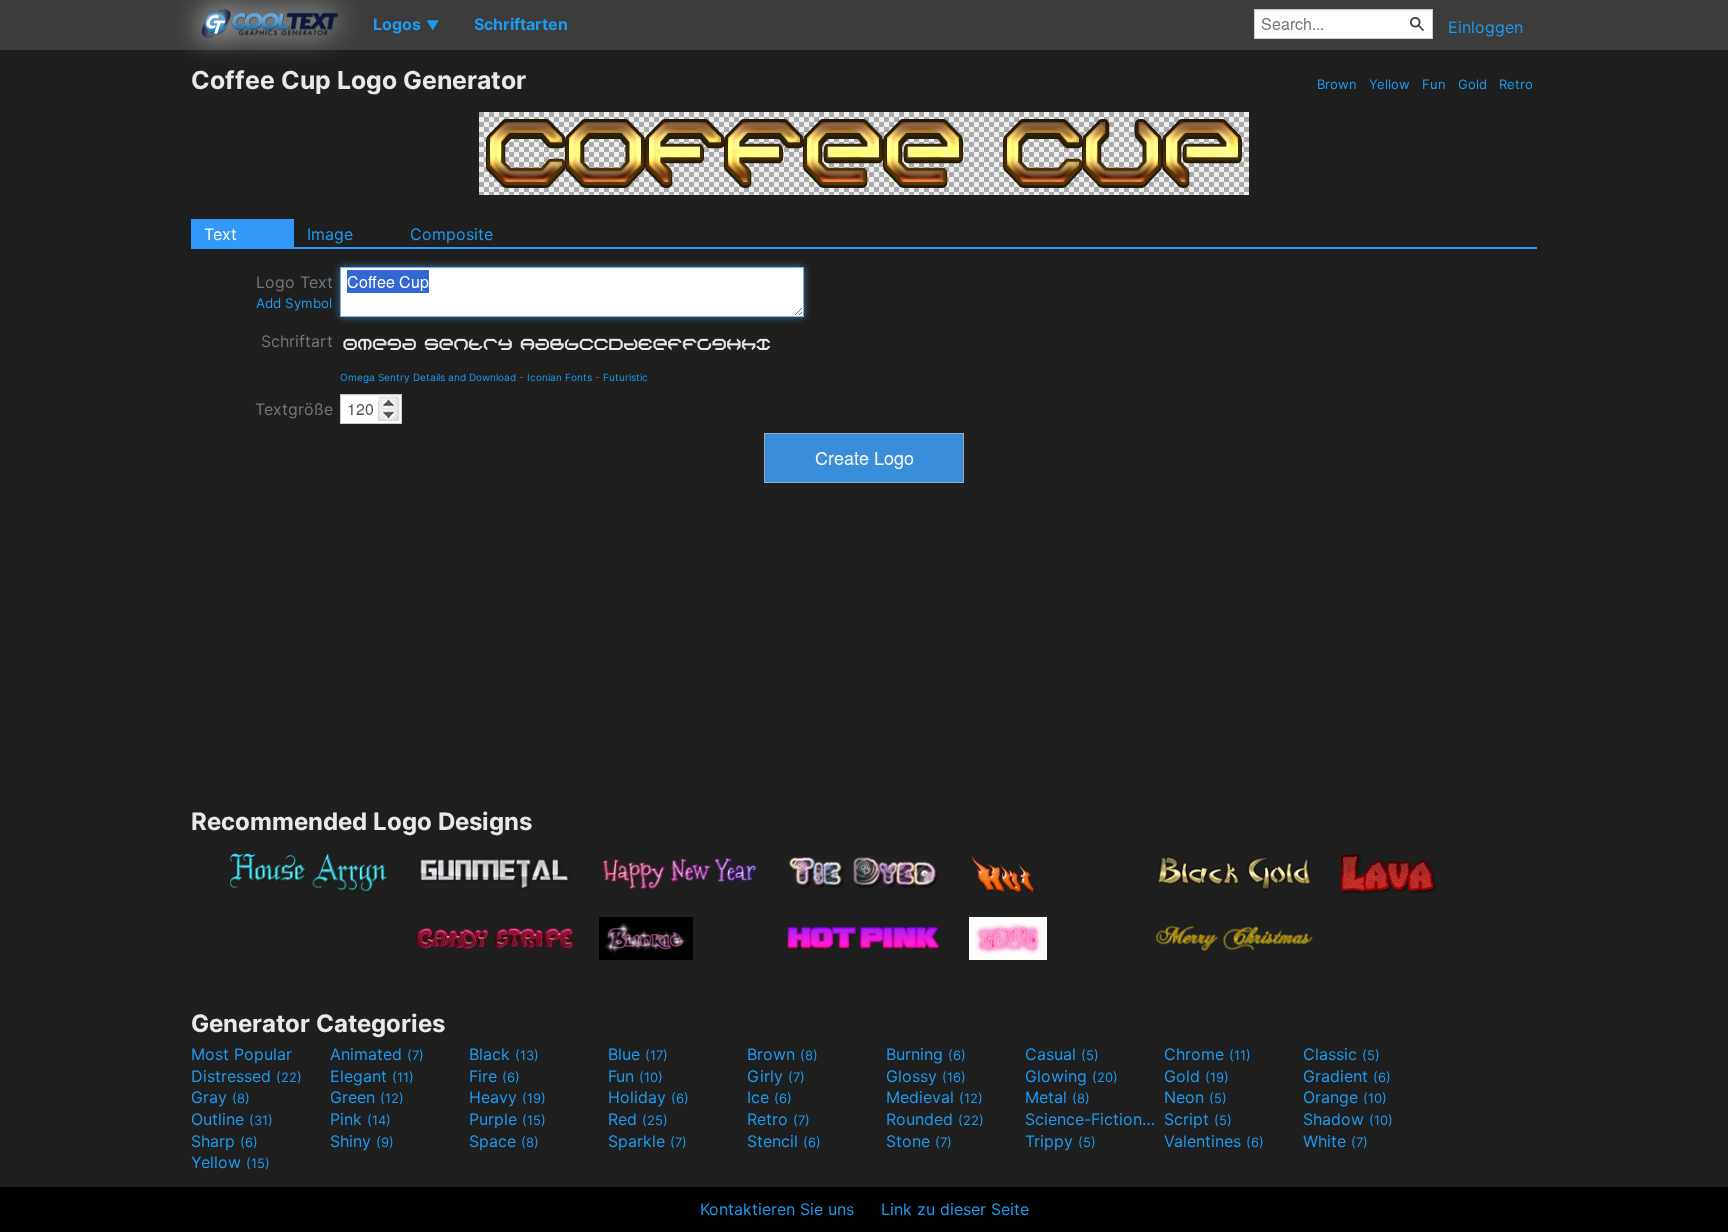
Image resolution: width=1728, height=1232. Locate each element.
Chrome (1207, 1054)
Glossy (926, 1076)
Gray (220, 1097)
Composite (451, 234)
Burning (926, 1054)
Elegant (372, 1076)
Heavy (507, 1097)
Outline (232, 1119)
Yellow (1389, 84)
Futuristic (625, 377)
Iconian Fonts (559, 377)
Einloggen (1485, 27)
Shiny (362, 1141)
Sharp (224, 1141)
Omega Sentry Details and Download (428, 377)
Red (638, 1119)
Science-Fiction (1092, 1119)
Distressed (246, 1076)
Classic (1341, 1054)
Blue (638, 1054)
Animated (377, 1054)
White (1335, 1141)
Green (367, 1097)
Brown (1337, 84)
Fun (1434, 84)
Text (220, 234)
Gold (1472, 84)
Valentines (1214, 1141)
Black (504, 1054)
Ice (769, 1097)
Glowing (1071, 1076)
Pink (360, 1119)
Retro (1516, 84)
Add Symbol (294, 303)
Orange (1345, 1097)
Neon (1195, 1097)
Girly (776, 1076)
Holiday (648, 1097)
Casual (1062, 1054)
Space (504, 1141)
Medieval (934, 1097)
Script (1198, 1119)
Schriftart (297, 341)
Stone (919, 1141)
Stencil (784, 1141)
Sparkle (647, 1141)
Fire (494, 1076)
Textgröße (294, 409)
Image (330, 234)
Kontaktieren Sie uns (777, 1209)
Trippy (1060, 1141)
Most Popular (241, 1054)
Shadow (1348, 1119)
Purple (507, 1119)
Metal (1057, 1097)
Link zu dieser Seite (955, 1209)
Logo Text (294, 291)
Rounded (935, 1119)
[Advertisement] (95, 365)
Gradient (1347, 1076)
